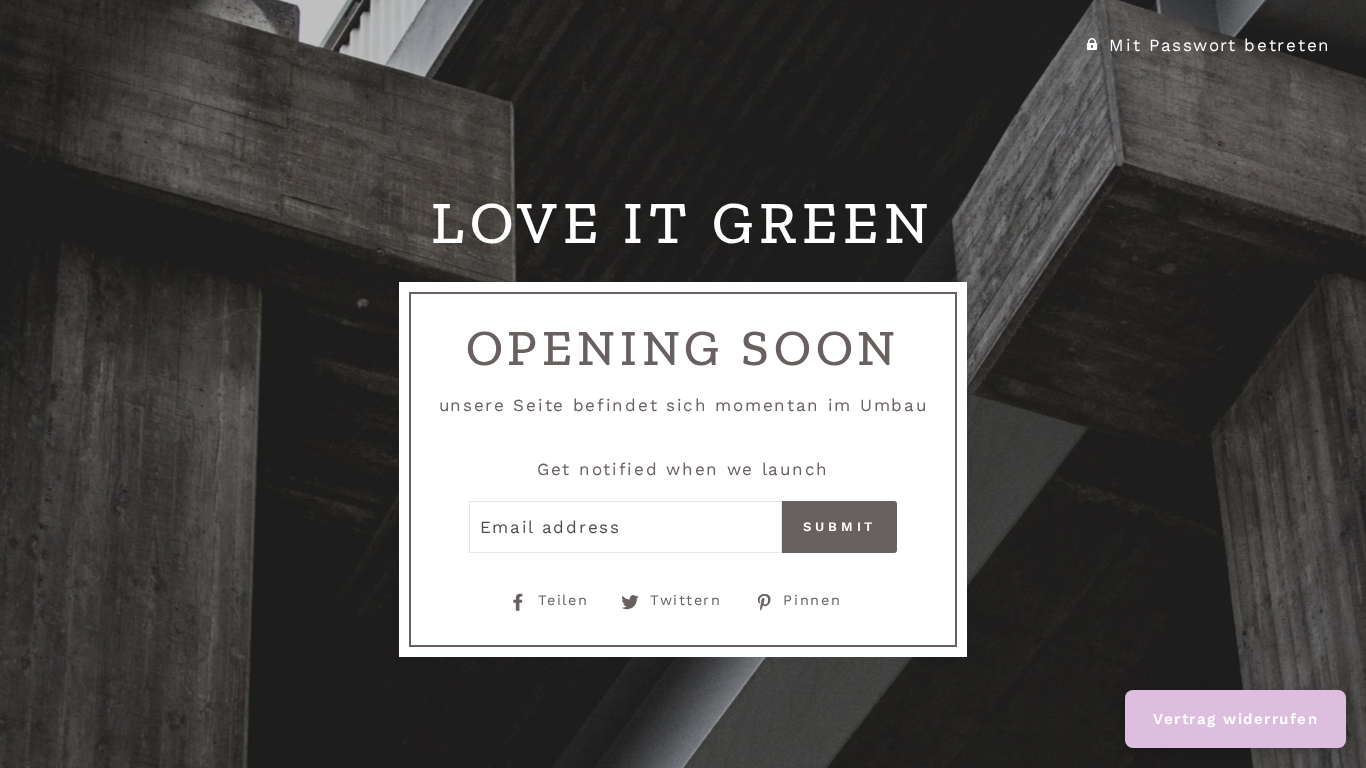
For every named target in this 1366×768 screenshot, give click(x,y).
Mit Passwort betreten (1220, 45)
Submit (839, 526)
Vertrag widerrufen (1235, 719)
